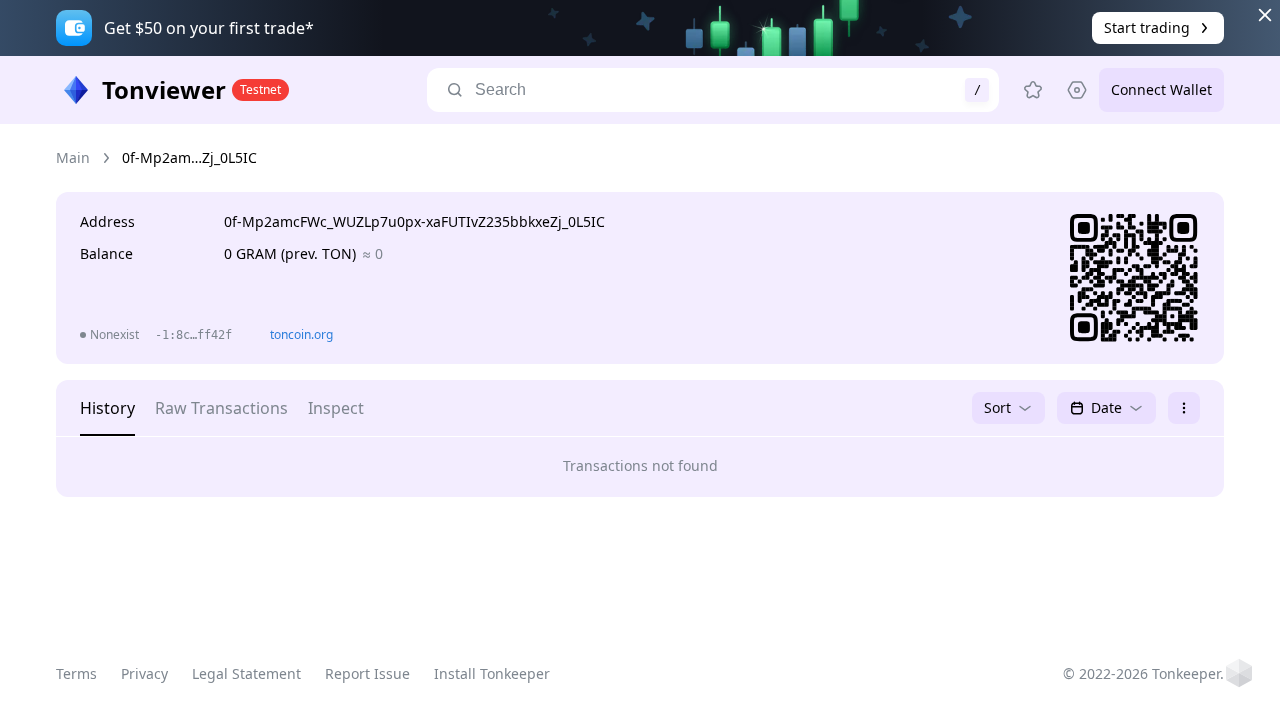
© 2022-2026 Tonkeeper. (1143, 673)
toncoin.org (301, 334)
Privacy (144, 673)
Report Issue (367, 673)
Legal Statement (246, 673)
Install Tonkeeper (492, 673)
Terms (76, 673)
